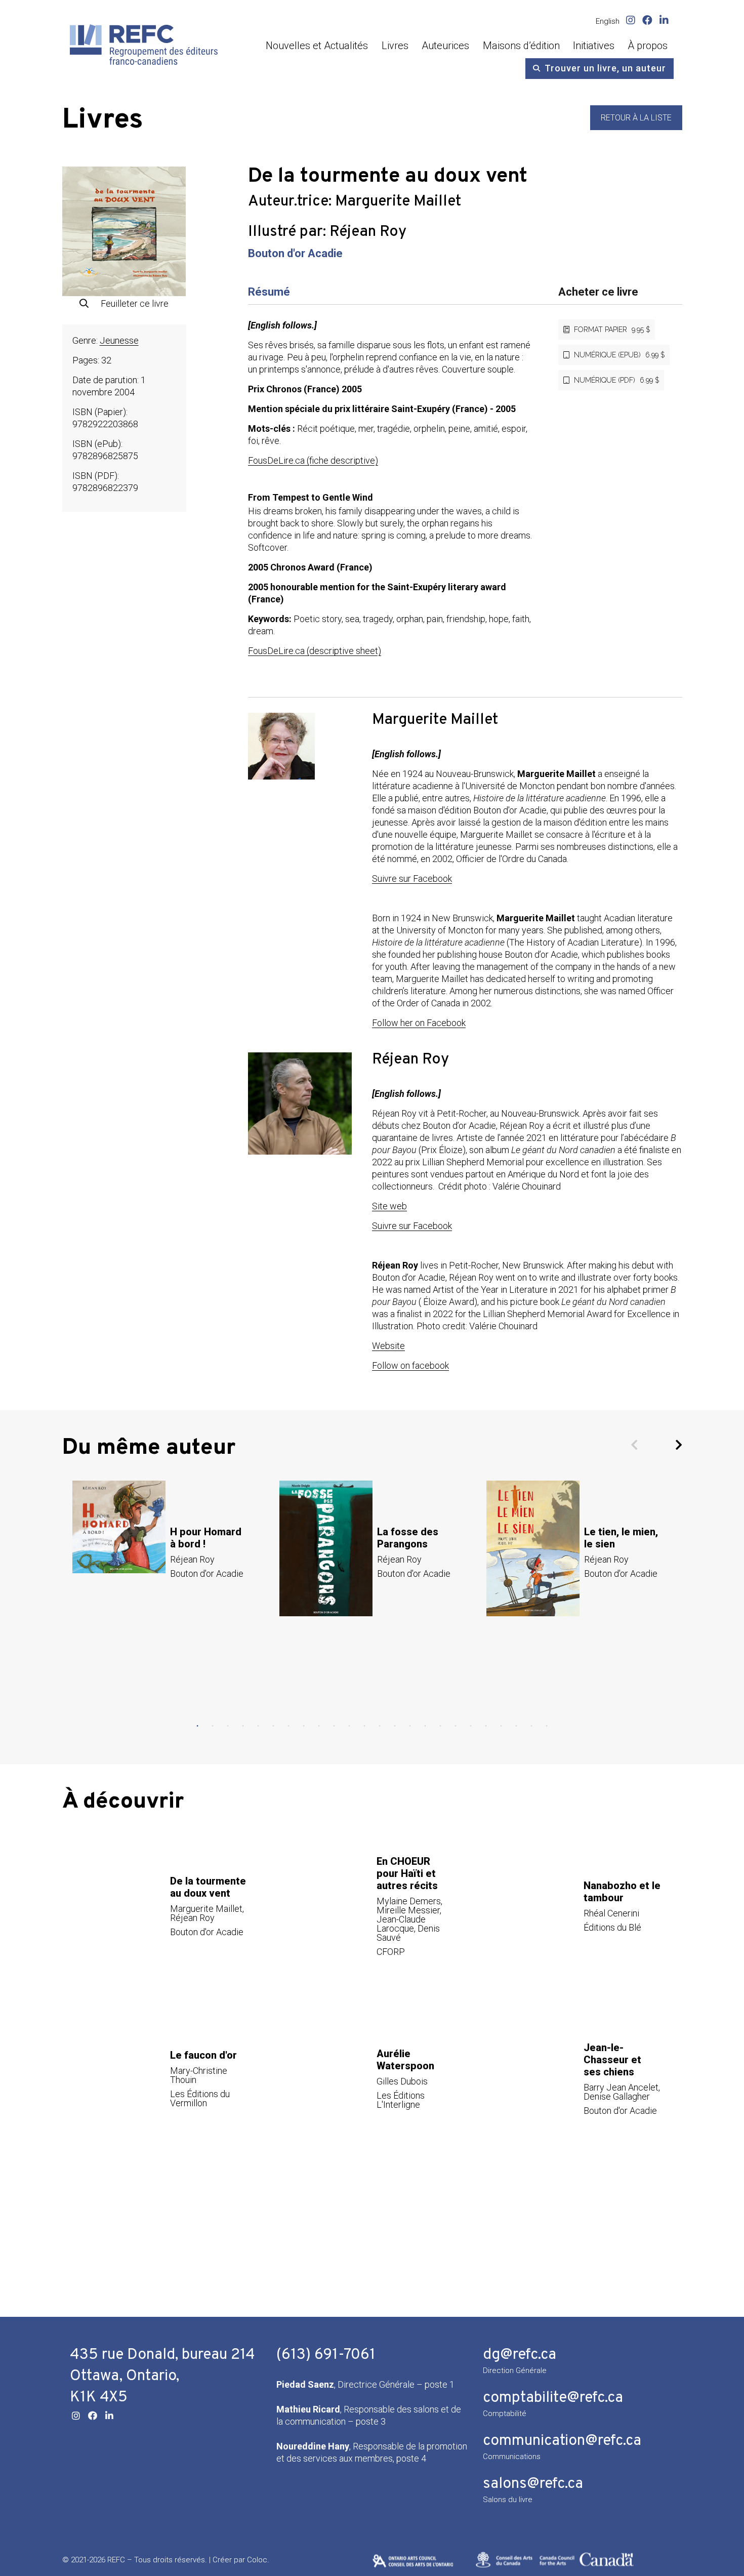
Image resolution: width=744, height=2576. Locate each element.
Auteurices (445, 46)
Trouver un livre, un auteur (605, 68)
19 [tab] (471, 1726)
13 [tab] (380, 1726)
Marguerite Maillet (398, 202)
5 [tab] (258, 1726)
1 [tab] (197, 1726)
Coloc (257, 2560)
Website (388, 1346)
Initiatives (594, 46)
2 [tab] (213, 1726)
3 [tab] (228, 1726)
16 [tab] (425, 1726)
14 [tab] (395, 1726)
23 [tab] (531, 1726)
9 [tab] (319, 1726)
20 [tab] (486, 1726)
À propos (648, 46)
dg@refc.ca (520, 2355)
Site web (389, 1206)
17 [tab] (440, 1726)
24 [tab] (547, 1726)
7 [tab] (288, 1726)
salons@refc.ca (533, 2484)
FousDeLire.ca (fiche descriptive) (313, 460)
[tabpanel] (166, 1552)
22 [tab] (516, 1726)
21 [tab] (501, 1726)
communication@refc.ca (562, 2441)
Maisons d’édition (521, 46)
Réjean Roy (368, 232)
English (608, 21)
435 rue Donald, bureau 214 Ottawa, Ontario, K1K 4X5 (162, 2376)
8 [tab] (304, 1726)
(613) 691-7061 (326, 2355)
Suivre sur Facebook (412, 878)
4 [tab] (243, 1726)
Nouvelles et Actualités (317, 46)
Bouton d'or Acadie (295, 253)
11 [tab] (349, 1726)
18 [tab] (456, 1726)
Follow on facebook (410, 1365)
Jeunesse (119, 340)
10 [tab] (334, 1726)
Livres (395, 46)
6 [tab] (273, 1726)
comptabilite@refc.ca (553, 2398)
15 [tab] (410, 1726)
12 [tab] (364, 1726)
